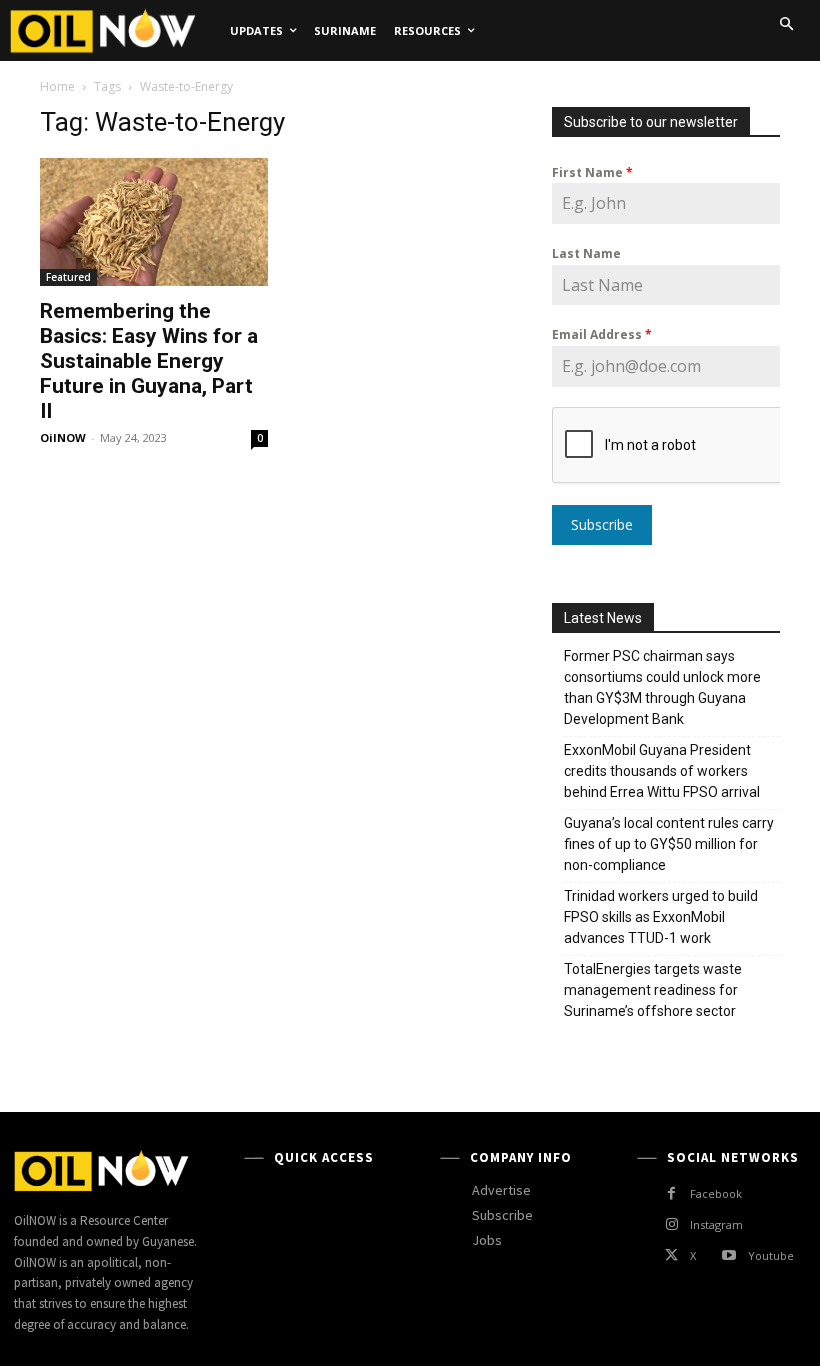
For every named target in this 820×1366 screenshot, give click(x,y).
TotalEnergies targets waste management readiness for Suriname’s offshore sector (653, 990)
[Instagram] (671, 1224)
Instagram (716, 1224)
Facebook (716, 1193)
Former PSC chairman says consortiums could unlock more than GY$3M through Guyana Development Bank (662, 687)
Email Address (602, 334)
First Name (592, 172)
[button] (786, 24)
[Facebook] (671, 1193)
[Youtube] (728, 1255)
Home (57, 86)
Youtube (771, 1255)
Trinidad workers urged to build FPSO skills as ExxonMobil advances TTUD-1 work (661, 917)
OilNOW (63, 437)
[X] (671, 1255)
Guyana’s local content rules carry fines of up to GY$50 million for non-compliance (669, 844)
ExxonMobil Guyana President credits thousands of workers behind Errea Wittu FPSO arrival (663, 771)
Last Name (586, 253)
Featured (68, 277)
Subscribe (602, 524)
